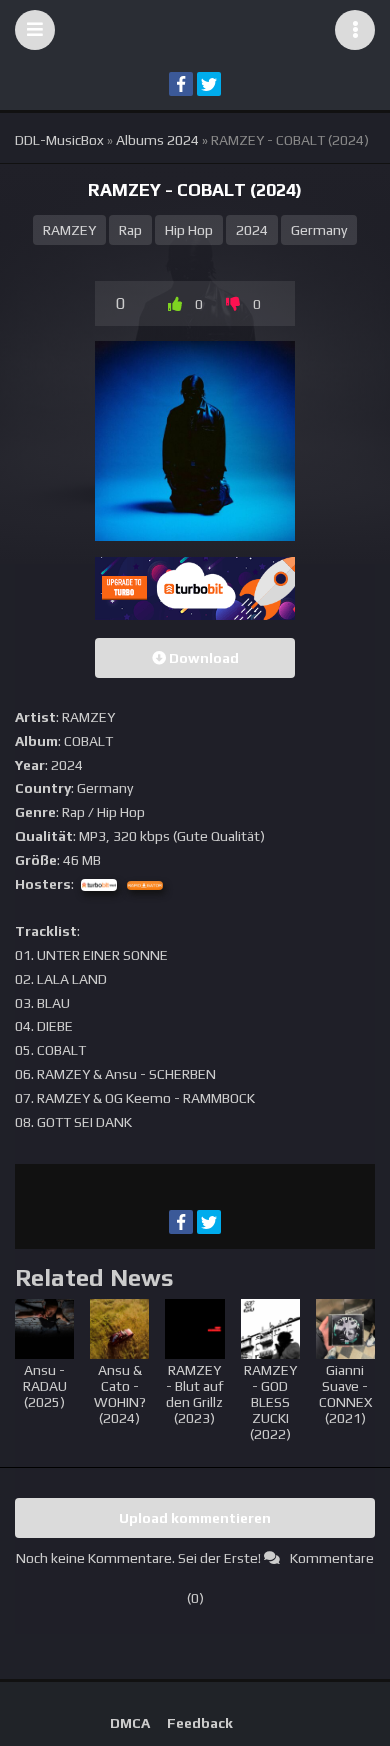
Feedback (200, 1723)
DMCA (130, 1723)
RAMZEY (69, 230)
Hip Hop (189, 230)
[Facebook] (181, 84)
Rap (130, 230)
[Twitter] (209, 84)
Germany (319, 230)
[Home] (195, 30)
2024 (252, 230)
